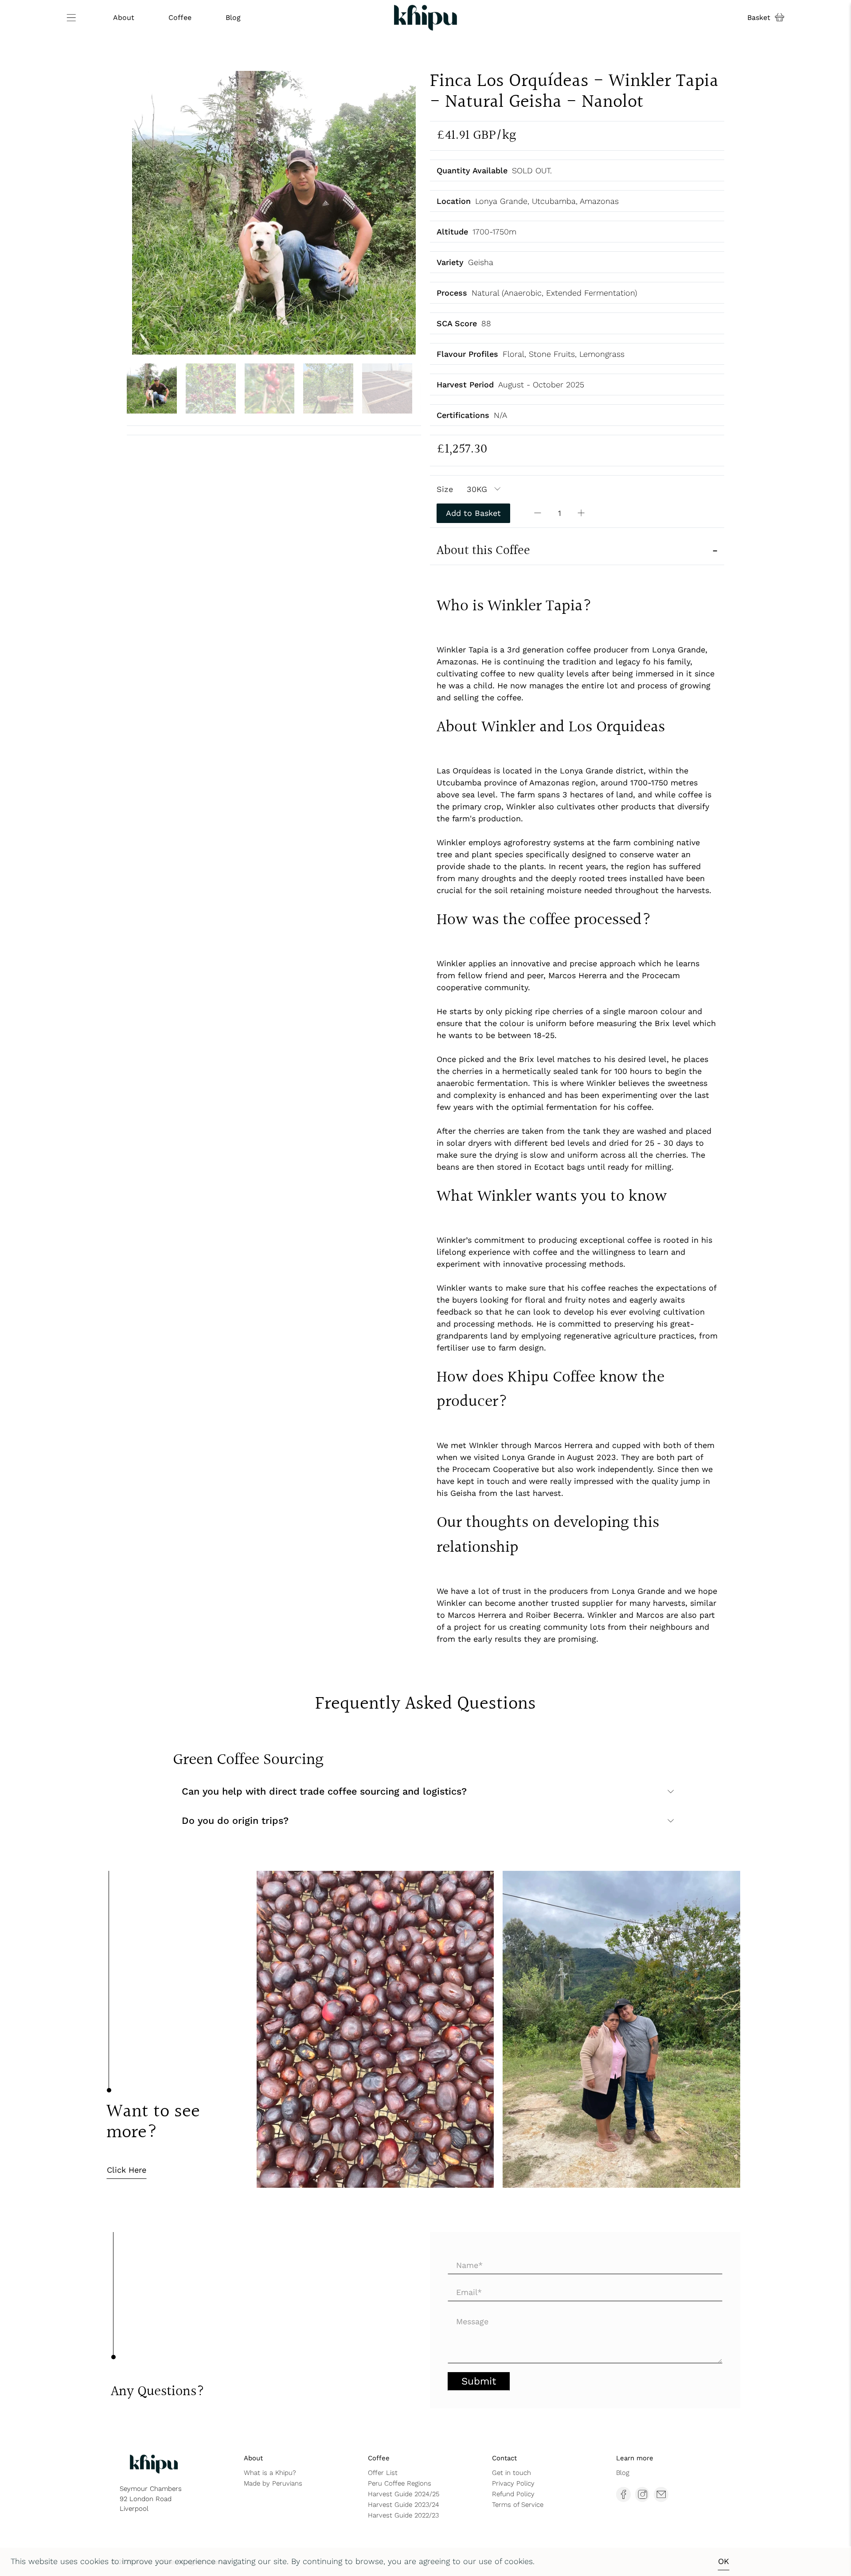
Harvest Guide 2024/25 (404, 2494)
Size (445, 489)
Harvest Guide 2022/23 (403, 2515)
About (124, 18)
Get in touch (511, 2473)
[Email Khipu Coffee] (661, 2494)
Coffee (180, 18)
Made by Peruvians (273, 2483)
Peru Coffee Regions (400, 2483)
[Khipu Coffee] (426, 18)
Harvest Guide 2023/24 (404, 2505)
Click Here (127, 2170)
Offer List (383, 2473)
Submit (479, 2381)
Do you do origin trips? (235, 1821)
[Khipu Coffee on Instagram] (643, 2494)
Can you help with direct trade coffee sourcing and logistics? (324, 1791)
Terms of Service (518, 2505)
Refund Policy (513, 2494)
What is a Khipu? (270, 2473)
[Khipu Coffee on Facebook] (624, 2494)
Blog (233, 18)
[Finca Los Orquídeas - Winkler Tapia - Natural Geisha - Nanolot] (274, 213)
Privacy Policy (513, 2483)
